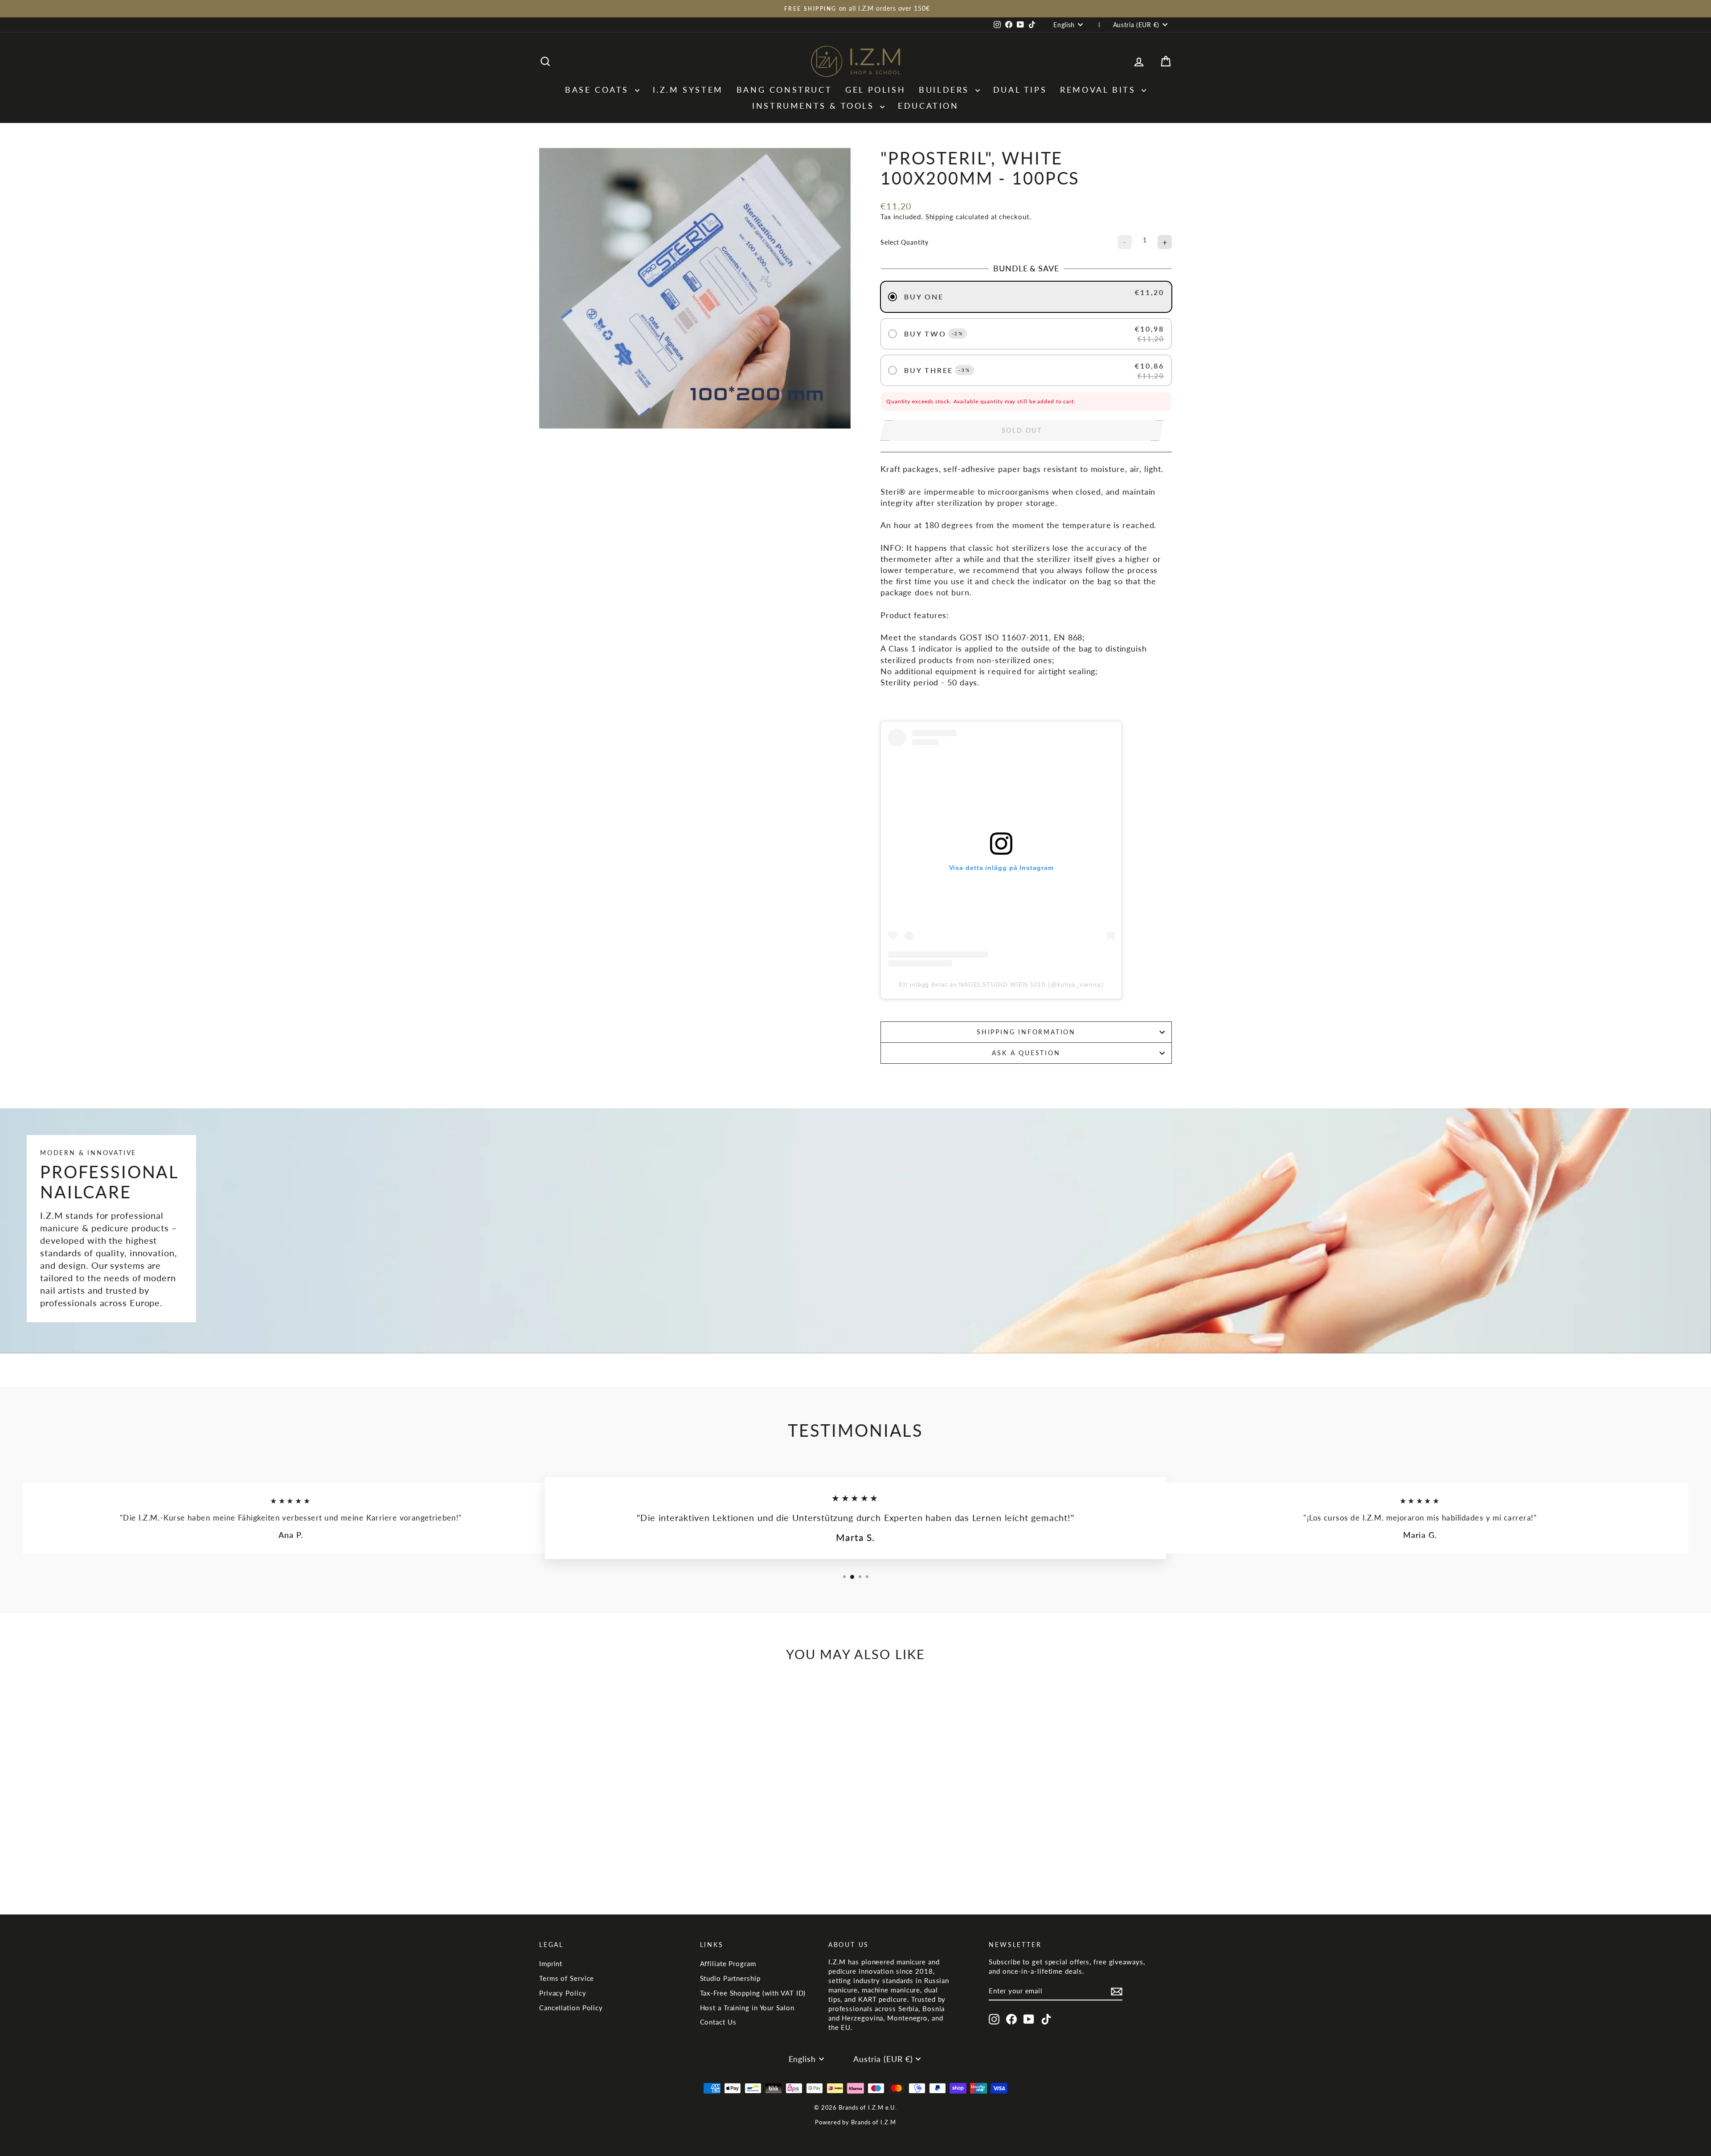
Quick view (615, 1825)
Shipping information (1026, 1032)
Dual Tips (1020, 90)
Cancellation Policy (571, 2008)
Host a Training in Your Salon (747, 2008)
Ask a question (1026, 1053)
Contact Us (718, 2022)
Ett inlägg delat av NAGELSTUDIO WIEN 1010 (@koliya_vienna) (1001, 984)
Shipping (939, 217)
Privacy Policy (563, 1993)
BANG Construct (784, 90)
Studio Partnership (730, 1978)
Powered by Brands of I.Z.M (855, 2122)
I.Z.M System (688, 90)
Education (928, 106)
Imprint (551, 1963)
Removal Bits (1100, 90)
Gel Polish (875, 90)
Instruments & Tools (815, 106)
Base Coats (599, 90)
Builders (946, 90)
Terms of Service (567, 1978)
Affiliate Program (728, 1963)
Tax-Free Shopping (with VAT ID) (753, 1993)
